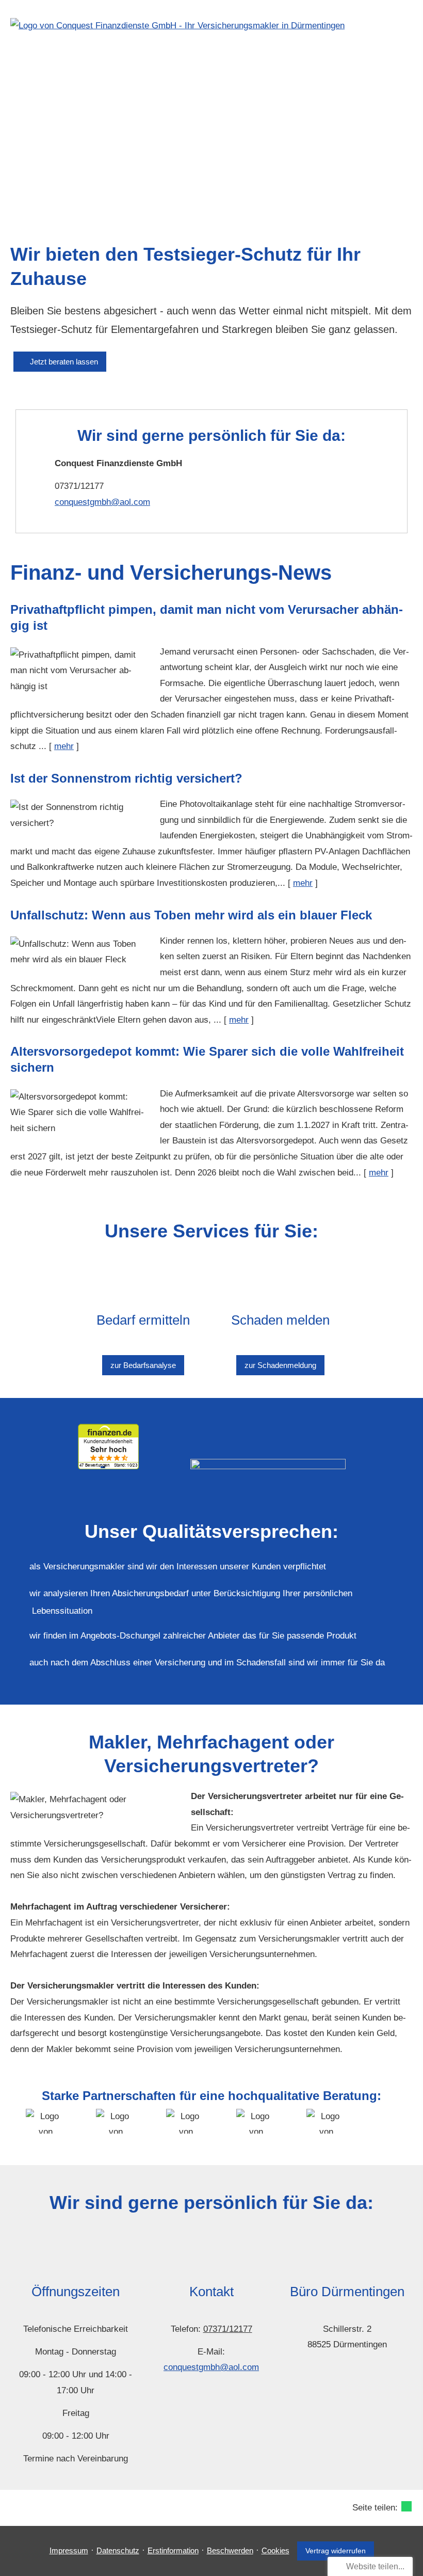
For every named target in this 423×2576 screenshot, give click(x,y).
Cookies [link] (275, 2550)
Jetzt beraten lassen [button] (64, 362)
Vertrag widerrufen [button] (336, 2551)
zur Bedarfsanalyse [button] (143, 1365)
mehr (64, 746)
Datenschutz (118, 2550)
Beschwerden (230, 2550)
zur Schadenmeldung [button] (280, 1365)
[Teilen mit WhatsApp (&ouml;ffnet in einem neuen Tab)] (406, 2506)
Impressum (69, 2550)
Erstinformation (173, 2550)
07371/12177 (228, 2329)
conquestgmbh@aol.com (102, 502)
